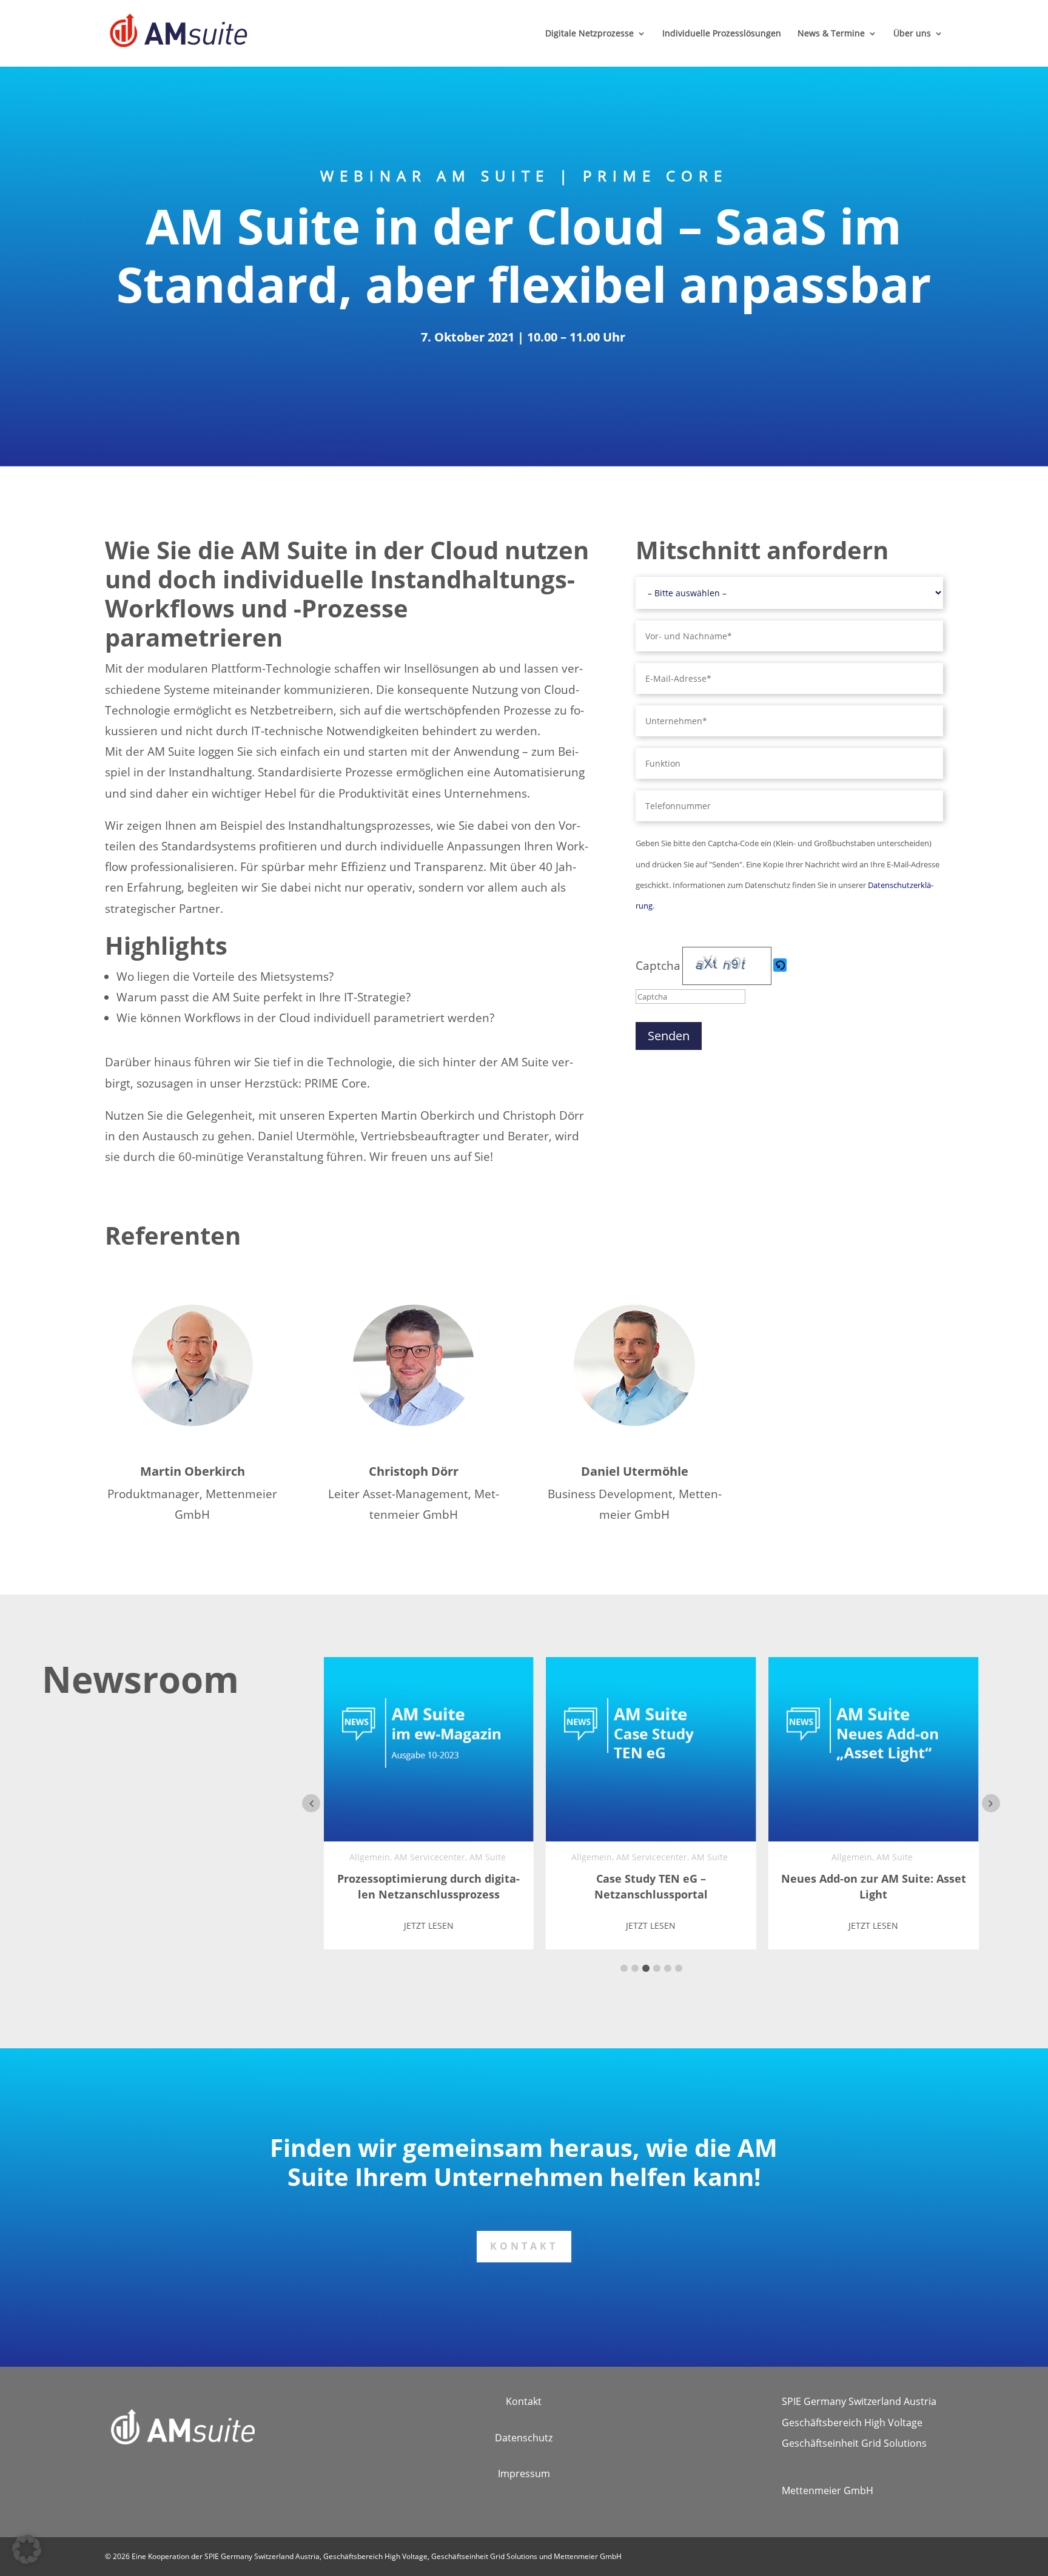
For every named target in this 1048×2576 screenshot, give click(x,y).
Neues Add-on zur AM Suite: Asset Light (874, 1886)
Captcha (658, 966)
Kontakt (524, 2246)
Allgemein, (371, 1857)
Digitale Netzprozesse (589, 34)
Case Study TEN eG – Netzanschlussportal (651, 1886)
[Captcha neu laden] (780, 965)
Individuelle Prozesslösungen (722, 34)
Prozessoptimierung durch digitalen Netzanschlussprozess (428, 1886)
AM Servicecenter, (431, 1857)
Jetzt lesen (429, 1925)
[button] (781, 966)
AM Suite (488, 1857)
